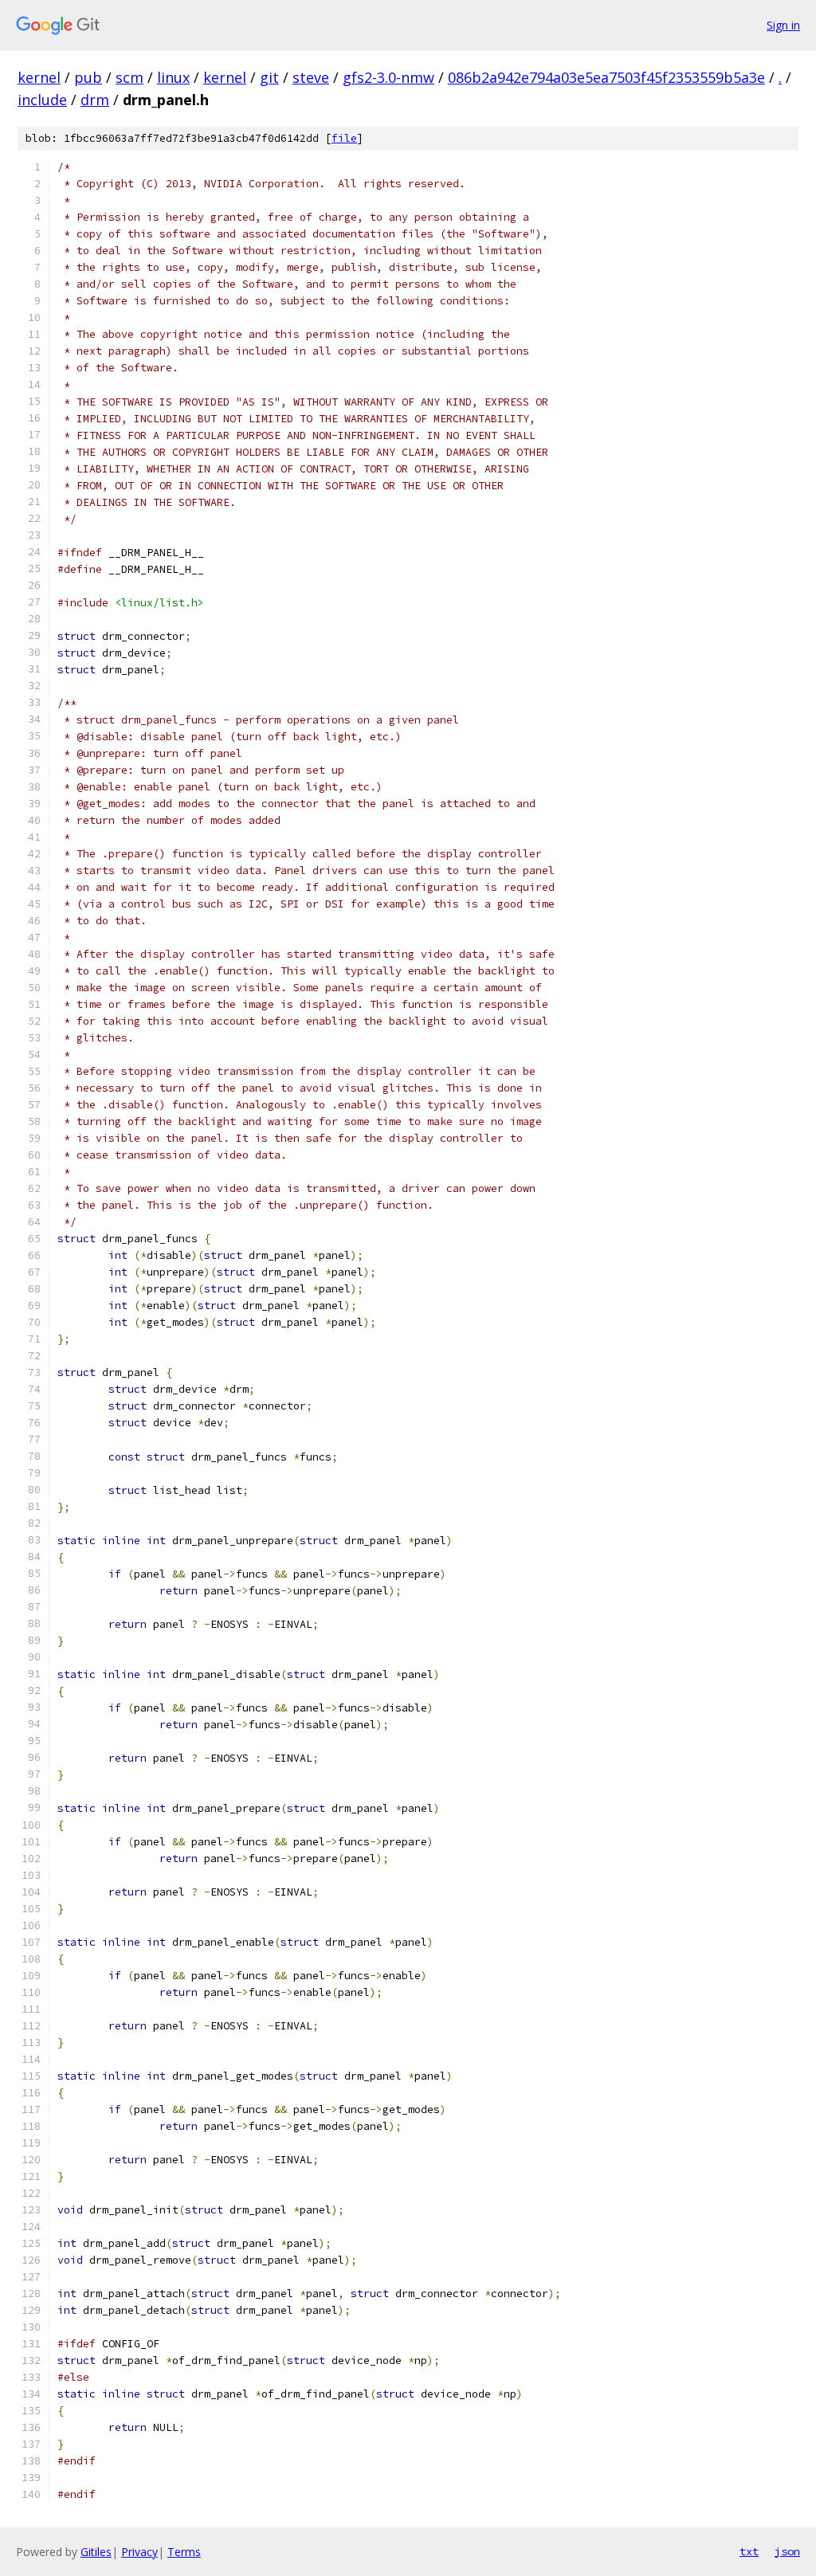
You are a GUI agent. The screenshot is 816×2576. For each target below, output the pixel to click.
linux (173, 77)
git (269, 77)
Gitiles (96, 2552)
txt (749, 2551)
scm (129, 77)
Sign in (783, 25)
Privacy (139, 2552)
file (344, 138)
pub (88, 77)
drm (95, 100)
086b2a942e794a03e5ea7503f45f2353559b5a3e (606, 77)
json (787, 2551)
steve (311, 77)
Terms (184, 2552)
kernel (39, 77)
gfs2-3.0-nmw (388, 77)
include (42, 100)
